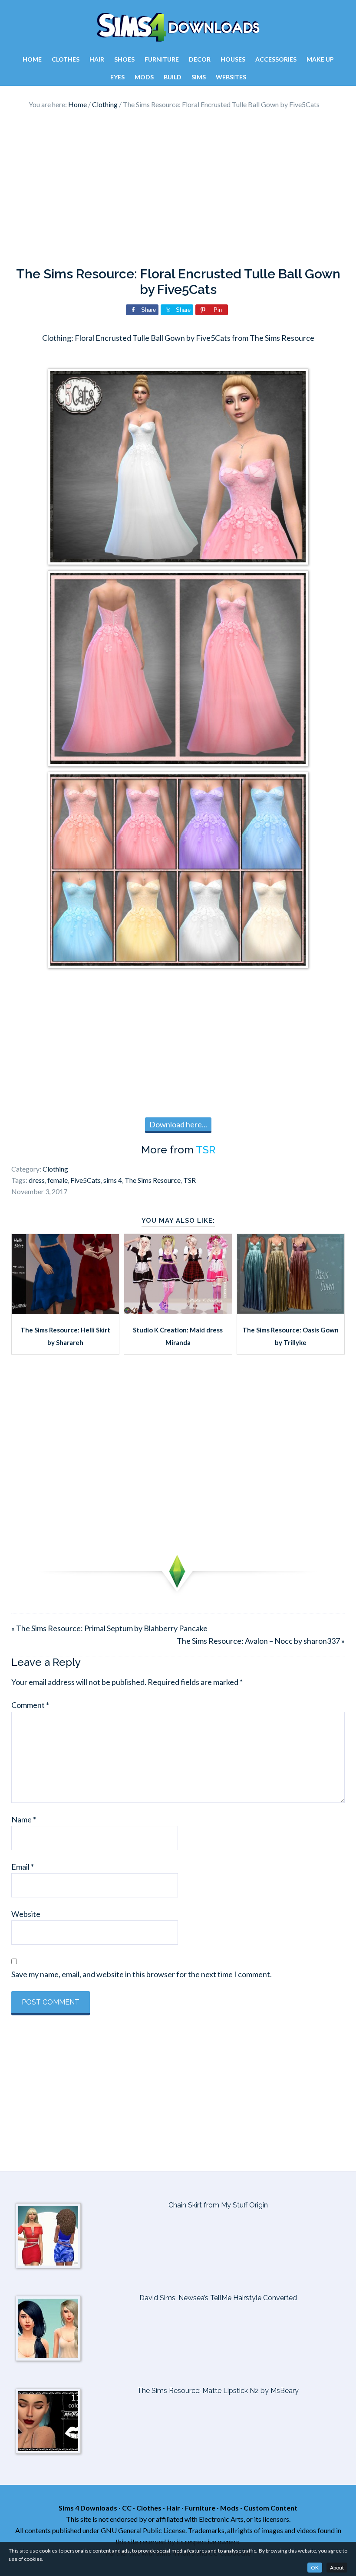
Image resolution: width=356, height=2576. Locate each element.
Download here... (178, 1124)
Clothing (55, 1169)
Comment (30, 1705)
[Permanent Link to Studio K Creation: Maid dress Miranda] (178, 1311)
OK (315, 2568)
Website (26, 1914)
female (58, 1180)
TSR (206, 1150)
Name (24, 1819)
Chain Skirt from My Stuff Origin (218, 2205)
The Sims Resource (153, 1180)
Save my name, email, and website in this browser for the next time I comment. (142, 1974)
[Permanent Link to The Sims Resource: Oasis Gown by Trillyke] (291, 1311)
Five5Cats (86, 1180)
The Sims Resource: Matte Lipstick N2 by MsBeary (218, 2391)
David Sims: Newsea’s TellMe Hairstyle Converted (218, 2298)
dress (37, 1180)
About (337, 2568)
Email (23, 1867)
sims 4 (113, 1180)
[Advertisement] (178, 188)
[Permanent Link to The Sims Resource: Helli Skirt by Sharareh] (65, 1311)
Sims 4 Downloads (178, 27)
